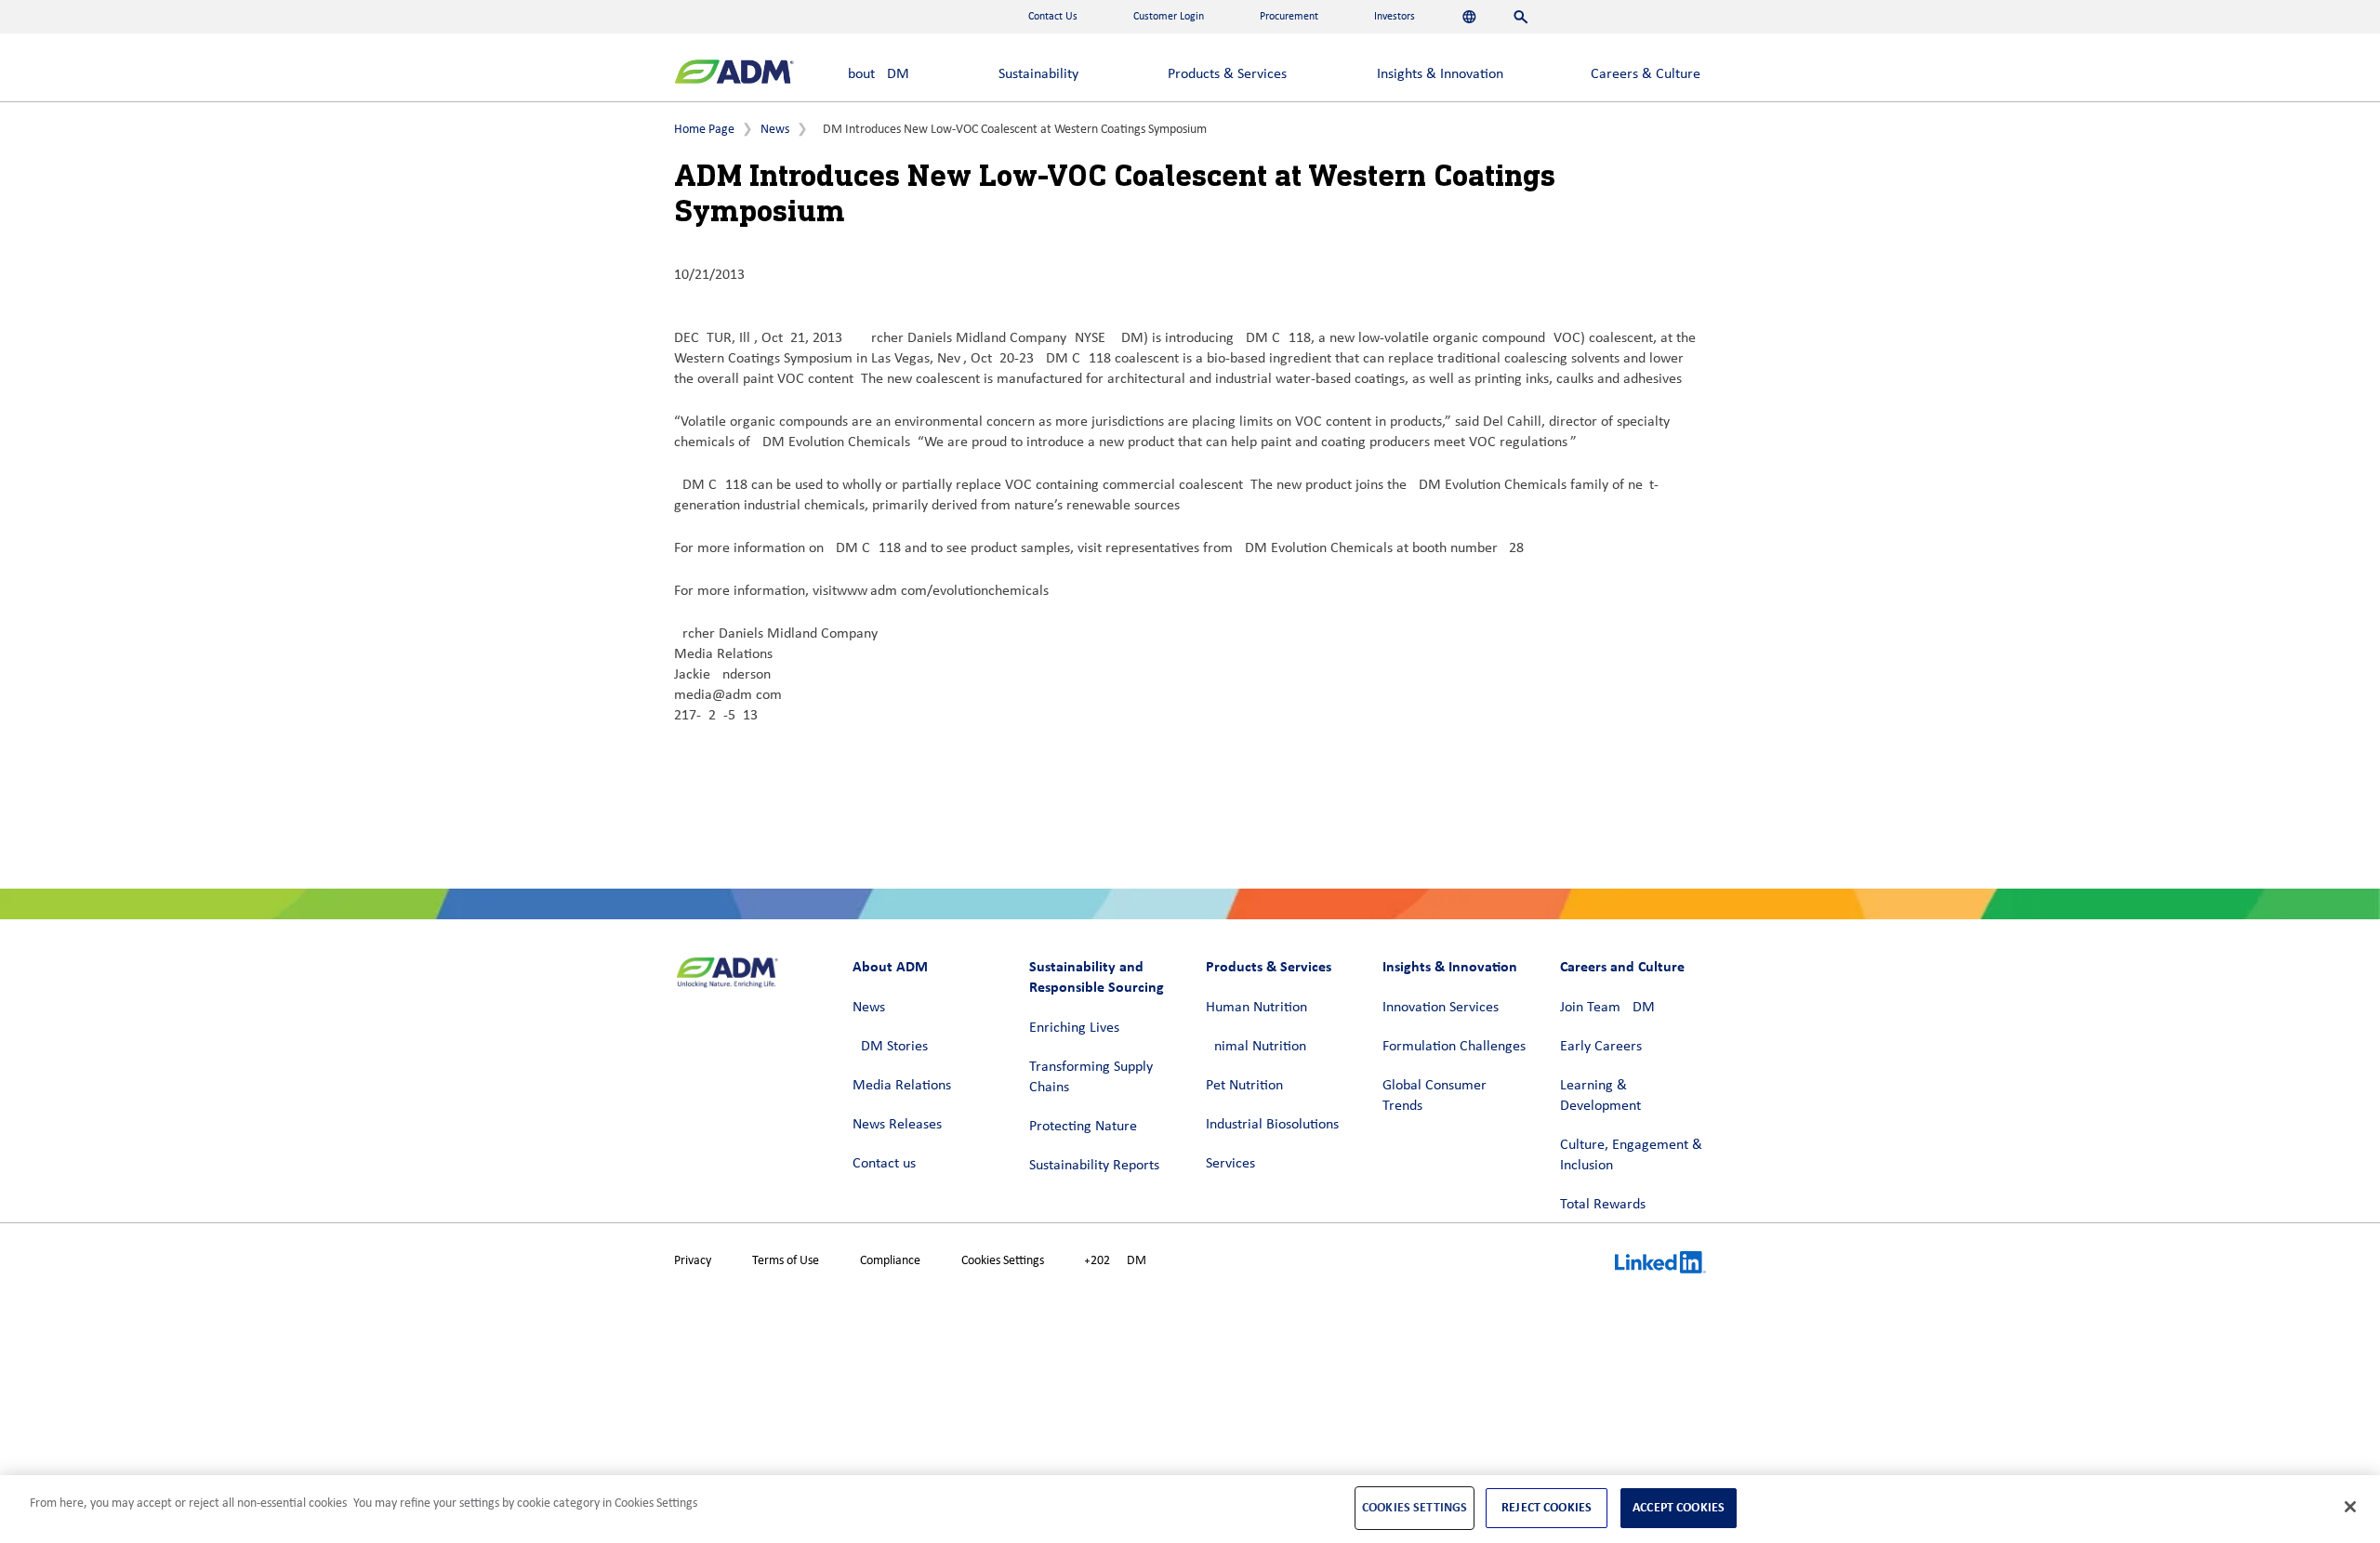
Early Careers (1601, 1047)
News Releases (897, 1125)
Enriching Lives (1074, 1028)
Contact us (884, 1164)
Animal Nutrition (1256, 1047)
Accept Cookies (1679, 1507)
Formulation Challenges (1454, 1047)
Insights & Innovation (1440, 74)
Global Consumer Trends (1435, 1096)
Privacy (693, 1261)
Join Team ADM (1607, 1008)
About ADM (874, 74)
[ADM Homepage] (734, 74)
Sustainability (1038, 74)
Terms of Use (786, 1261)
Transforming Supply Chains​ (1091, 1077)
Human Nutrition (1256, 1008)
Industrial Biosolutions (1272, 1125)
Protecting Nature (1083, 1127)
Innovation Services (1441, 1008)
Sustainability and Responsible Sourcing (1097, 976)
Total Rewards (1603, 1205)
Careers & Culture (1646, 74)
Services (1230, 1164)
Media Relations (902, 1086)
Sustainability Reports (1094, 1166)
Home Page (704, 130)
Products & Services (1227, 74)
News (775, 130)
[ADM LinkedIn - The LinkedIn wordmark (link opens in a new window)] (1660, 1265)
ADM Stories (890, 1047)
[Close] (2350, 1507)
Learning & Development (1600, 1096)
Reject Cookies (1547, 1507)
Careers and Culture (1622, 966)
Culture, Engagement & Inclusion (1631, 1155)
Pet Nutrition (1244, 1086)
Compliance (890, 1261)
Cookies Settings (1003, 1261)
